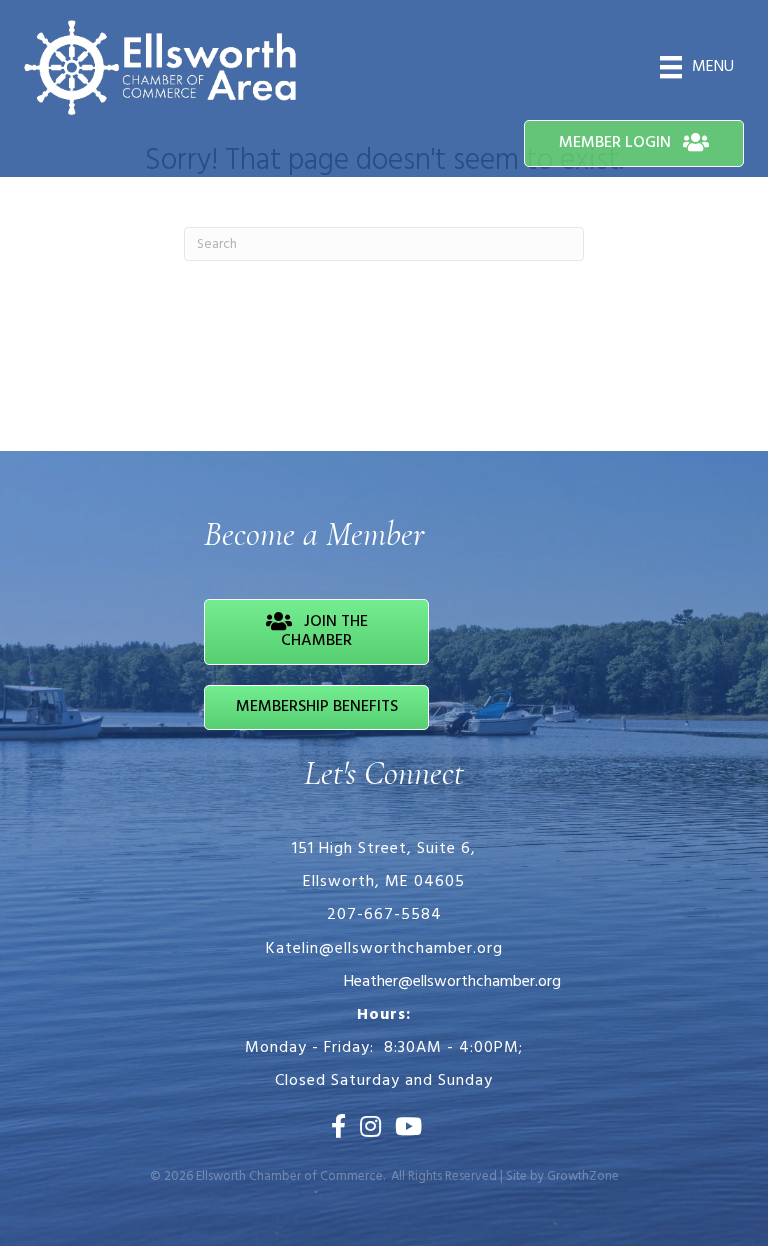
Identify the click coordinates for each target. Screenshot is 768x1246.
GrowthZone (583, 1176)
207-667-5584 (384, 915)
